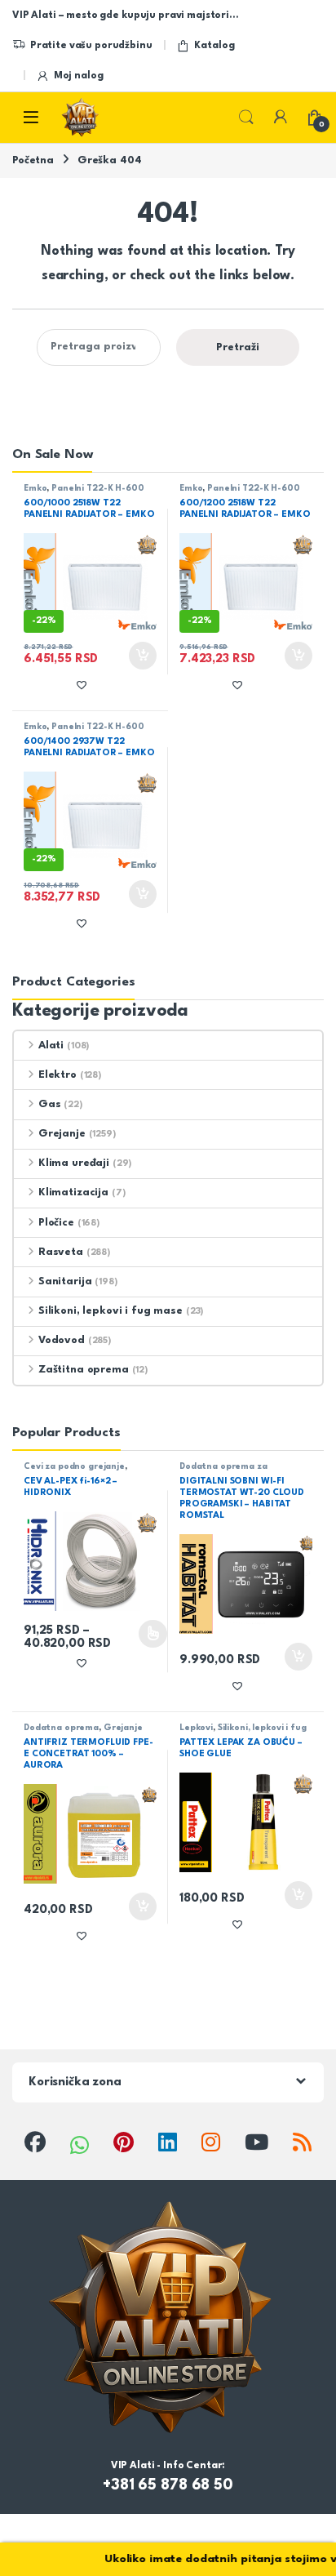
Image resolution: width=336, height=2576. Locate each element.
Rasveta (61, 1252)
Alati (51, 1046)
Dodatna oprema (61, 1728)
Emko (35, 488)
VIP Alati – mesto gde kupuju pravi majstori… (125, 16)
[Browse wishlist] (82, 923)
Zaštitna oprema (84, 1370)
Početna (33, 160)
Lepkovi (196, 1728)
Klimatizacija (73, 1192)
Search (246, 118)
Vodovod (62, 1340)
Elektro (57, 1075)
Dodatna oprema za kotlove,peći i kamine (225, 1471)
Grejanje (62, 1134)
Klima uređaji (74, 1163)
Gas (49, 1104)
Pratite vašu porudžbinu (91, 46)
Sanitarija (65, 1281)
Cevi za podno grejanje (74, 1466)
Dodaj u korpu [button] (141, 656)
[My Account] (281, 118)
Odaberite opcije (139, 1634)
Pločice (56, 1223)
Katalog (214, 46)
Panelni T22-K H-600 (97, 488)
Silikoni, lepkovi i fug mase (111, 1311)
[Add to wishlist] (82, 685)
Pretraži (238, 347)
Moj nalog (79, 76)
